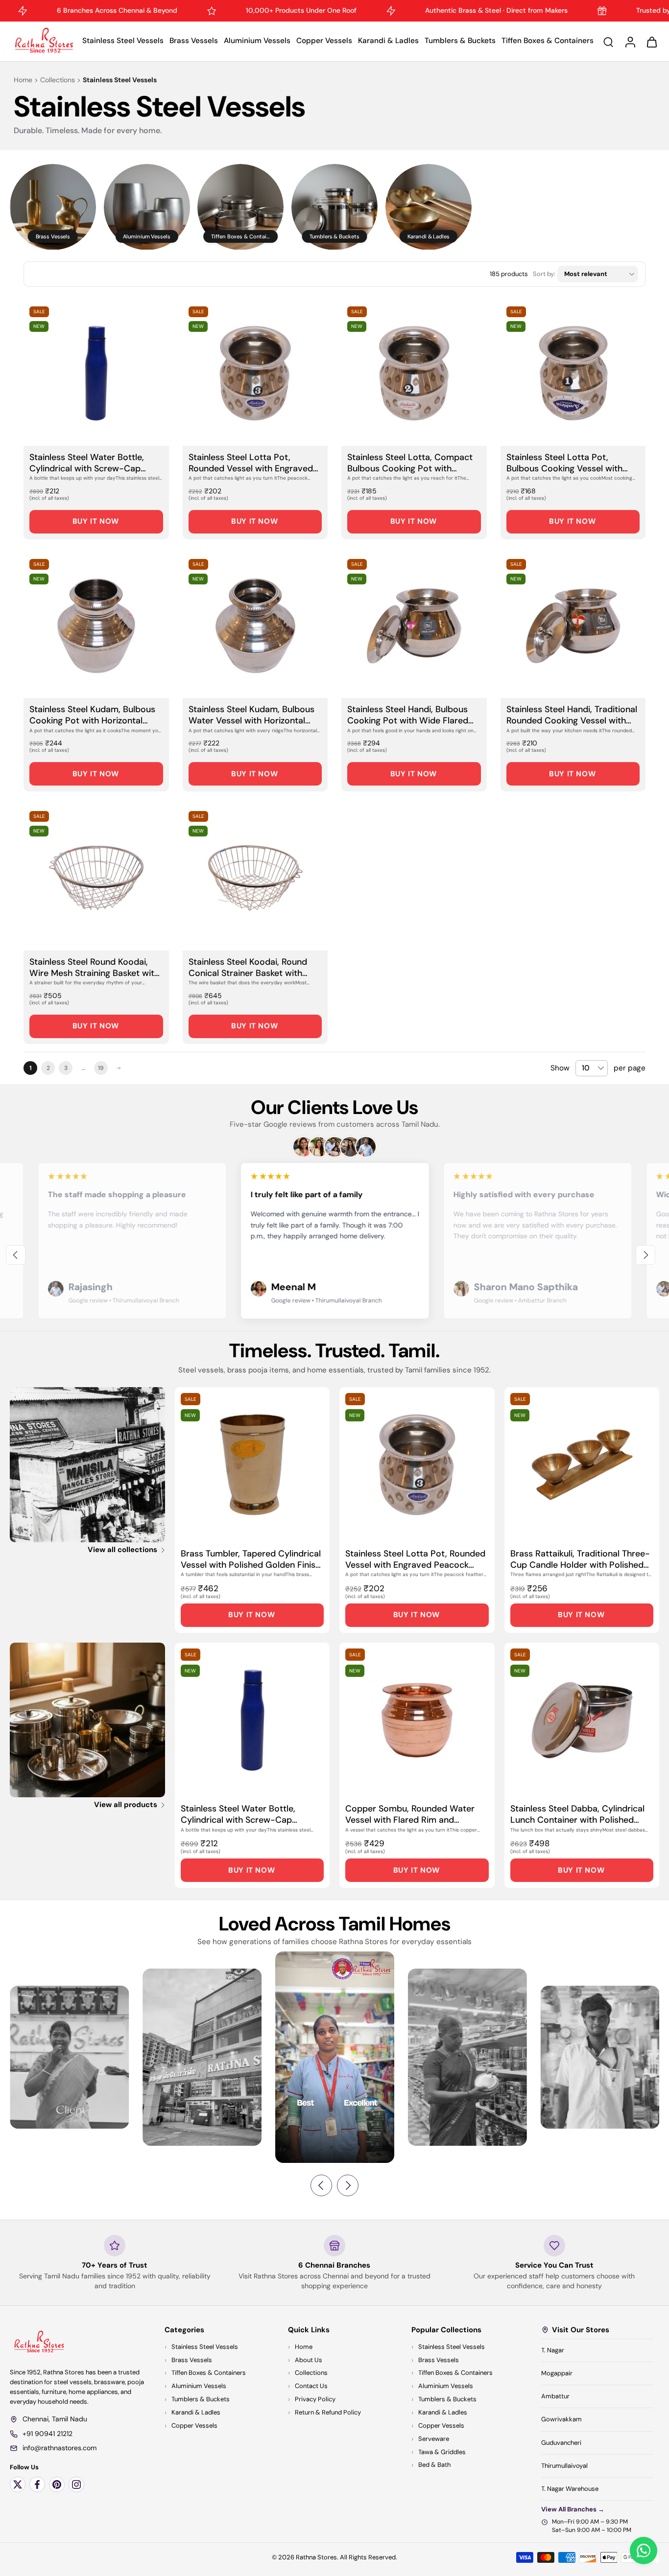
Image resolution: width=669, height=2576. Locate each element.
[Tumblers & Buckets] (334, 207)
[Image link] (87, 1465)
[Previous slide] (16, 1255)
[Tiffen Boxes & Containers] (240, 207)
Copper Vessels (324, 41)
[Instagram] (76, 2484)
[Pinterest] (57, 2484)
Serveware (434, 2439)
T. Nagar (553, 2350)
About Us (309, 2360)
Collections (58, 80)
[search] (608, 42)
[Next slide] (645, 1255)
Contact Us (311, 2386)
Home (23, 80)
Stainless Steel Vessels (123, 41)
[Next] (119, 1068)
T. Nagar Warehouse (570, 2489)
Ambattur (555, 2396)
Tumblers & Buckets (460, 41)
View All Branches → (573, 2509)
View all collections (122, 1550)
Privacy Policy (315, 2399)
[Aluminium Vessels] (147, 207)
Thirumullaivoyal (564, 2466)
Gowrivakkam (561, 2420)
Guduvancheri (561, 2443)
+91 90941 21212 (48, 2434)
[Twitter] (18, 2484)
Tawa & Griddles (442, 2452)
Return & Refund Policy (328, 2412)
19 (101, 1068)
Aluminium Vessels (257, 41)
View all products (126, 1805)
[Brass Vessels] (53, 207)
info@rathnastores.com (60, 2448)
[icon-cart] (651, 41)
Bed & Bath (434, 2465)
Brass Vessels (194, 41)
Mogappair (557, 2373)
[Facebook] (37, 2484)
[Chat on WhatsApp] (644, 2551)
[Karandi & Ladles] (429, 207)
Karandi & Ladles (388, 41)
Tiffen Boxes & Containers (548, 41)
